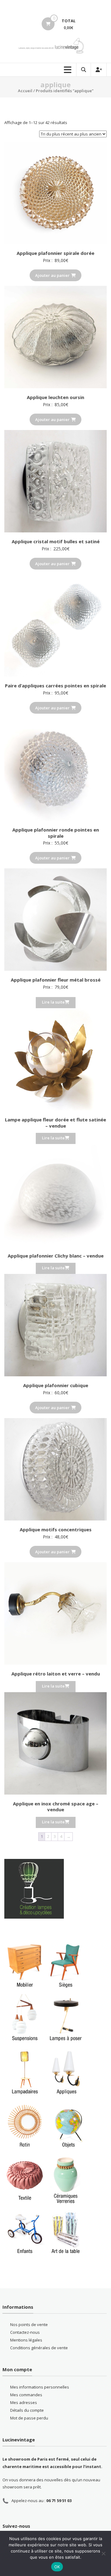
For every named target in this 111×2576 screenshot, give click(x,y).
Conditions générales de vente (39, 2348)
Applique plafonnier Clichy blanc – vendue (56, 1256)
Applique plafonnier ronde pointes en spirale (56, 833)
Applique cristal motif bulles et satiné (56, 541)
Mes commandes (26, 2395)
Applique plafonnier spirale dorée (55, 253)
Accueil (25, 91)
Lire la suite (53, 1002)
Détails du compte (27, 2410)
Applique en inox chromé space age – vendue (56, 1807)
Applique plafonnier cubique (56, 1385)
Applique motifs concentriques (56, 1529)
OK (57, 2567)
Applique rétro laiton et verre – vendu (56, 1674)
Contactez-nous (25, 2332)
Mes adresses (24, 2402)
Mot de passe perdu (29, 2418)
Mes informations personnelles (40, 2387)
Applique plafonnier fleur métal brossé (56, 980)
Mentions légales (26, 2340)
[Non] (103, 2553)
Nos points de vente (29, 2324)
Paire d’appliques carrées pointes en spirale (55, 686)
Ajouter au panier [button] (52, 275)
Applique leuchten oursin (55, 397)
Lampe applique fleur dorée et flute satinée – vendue (55, 1123)
